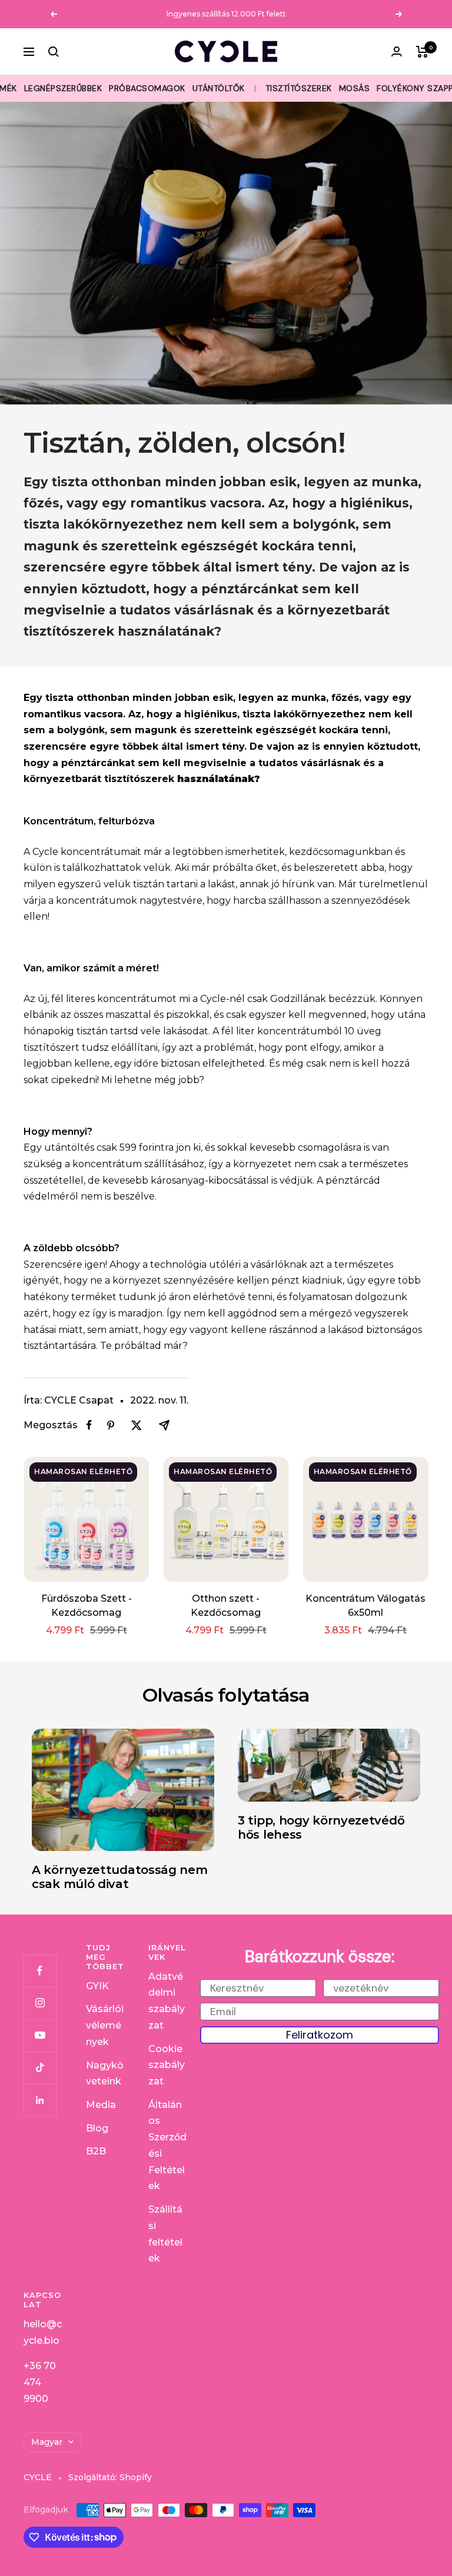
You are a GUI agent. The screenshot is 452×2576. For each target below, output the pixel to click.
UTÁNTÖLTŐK (219, 88)
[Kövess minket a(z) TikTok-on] (40, 2068)
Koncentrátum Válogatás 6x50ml (365, 1606)
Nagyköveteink (105, 2074)
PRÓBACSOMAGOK (147, 88)
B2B (96, 2151)
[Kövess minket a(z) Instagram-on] (40, 2003)
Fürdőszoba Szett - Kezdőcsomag (87, 1606)
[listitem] (89, 1425)
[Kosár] (422, 52)
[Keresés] (54, 52)
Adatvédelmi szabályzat (167, 2001)
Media (101, 2105)
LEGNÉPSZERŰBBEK (63, 88)
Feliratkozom (320, 2035)
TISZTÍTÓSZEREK (299, 88)
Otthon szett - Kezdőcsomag (226, 1606)
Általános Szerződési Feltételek (167, 2146)
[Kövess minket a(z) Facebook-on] (40, 1971)
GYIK (97, 1986)
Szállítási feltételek (165, 2234)
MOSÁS (355, 88)
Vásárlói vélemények (105, 2025)
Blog (97, 2128)
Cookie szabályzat (167, 2065)
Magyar (47, 2442)
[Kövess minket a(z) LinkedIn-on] (40, 2100)
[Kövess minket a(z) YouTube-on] (40, 2035)
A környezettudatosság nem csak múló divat (120, 1877)
